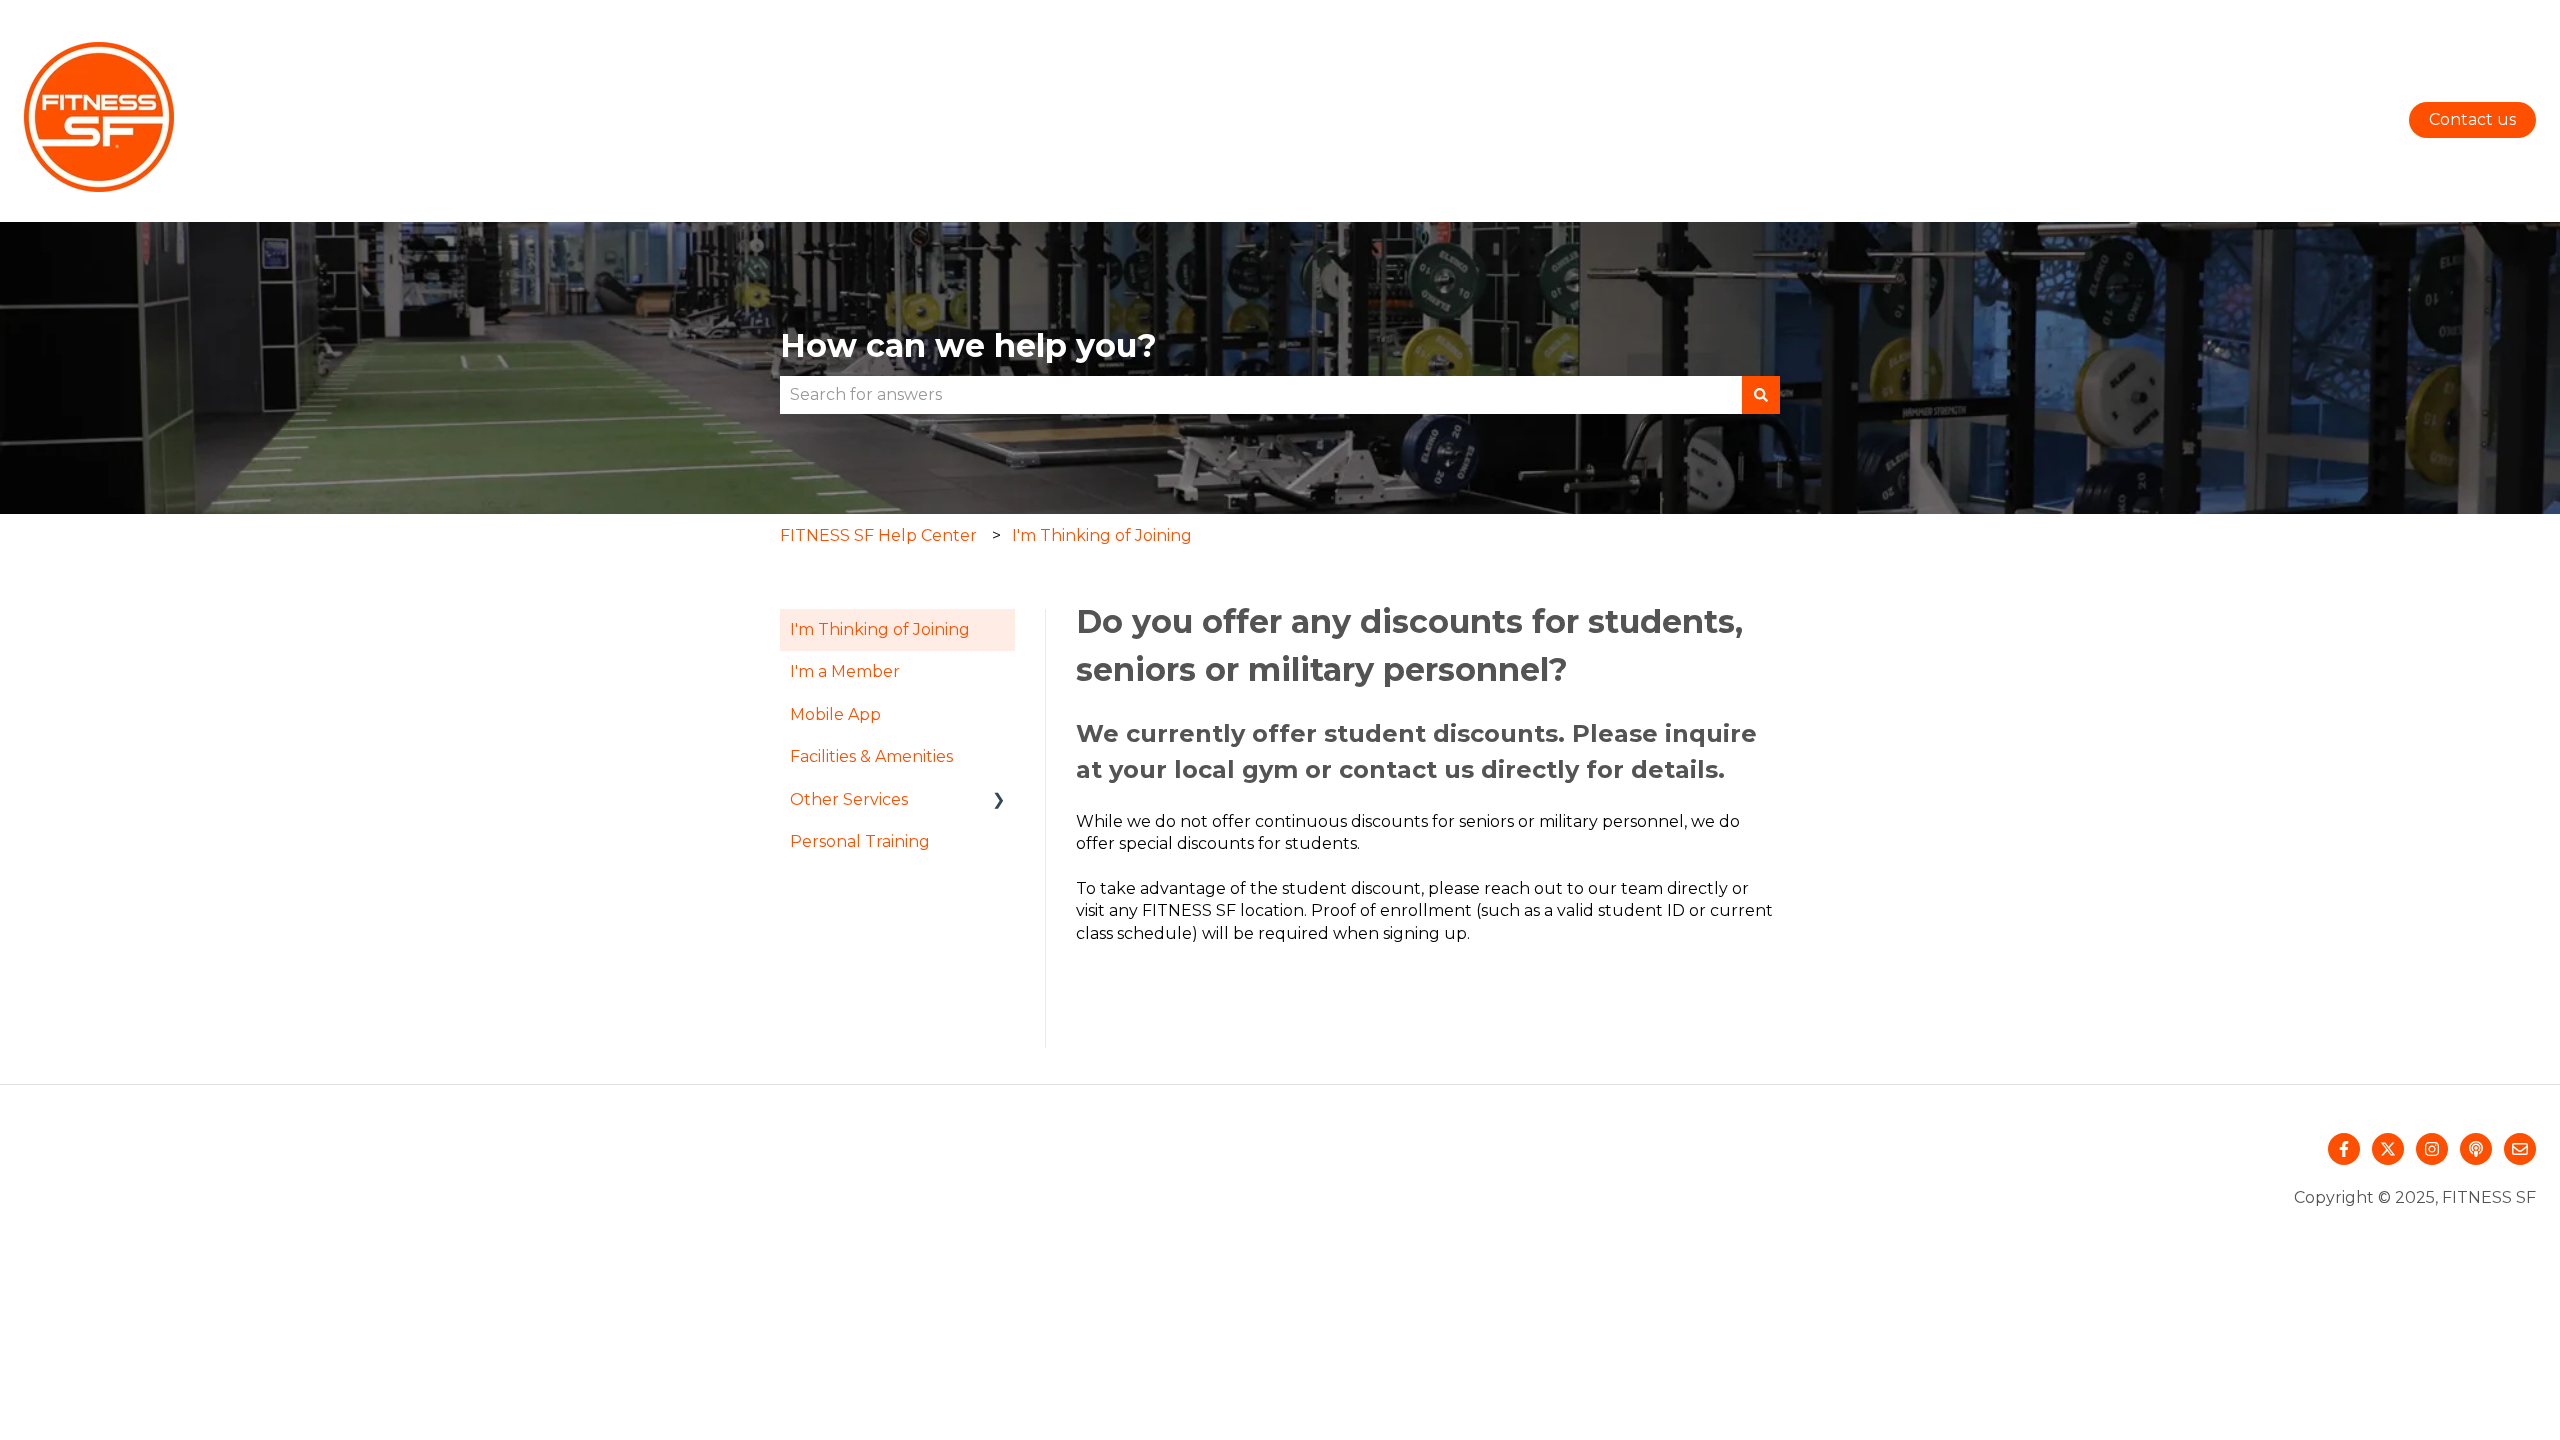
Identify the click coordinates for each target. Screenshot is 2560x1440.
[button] (999, 801)
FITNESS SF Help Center (878, 535)
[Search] (1761, 395)
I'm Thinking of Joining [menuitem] (880, 629)
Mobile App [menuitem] (835, 714)
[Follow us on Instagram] (2432, 1149)
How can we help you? (968, 345)
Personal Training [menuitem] (860, 841)
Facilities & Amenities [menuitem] (871, 756)
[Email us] (2520, 1149)
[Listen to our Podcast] (2476, 1149)
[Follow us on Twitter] (2388, 1149)
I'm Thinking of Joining (1102, 535)
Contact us (2472, 119)
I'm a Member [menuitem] (845, 671)
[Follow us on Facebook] (2344, 1149)
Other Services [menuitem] (849, 799)
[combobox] (1261, 395)
